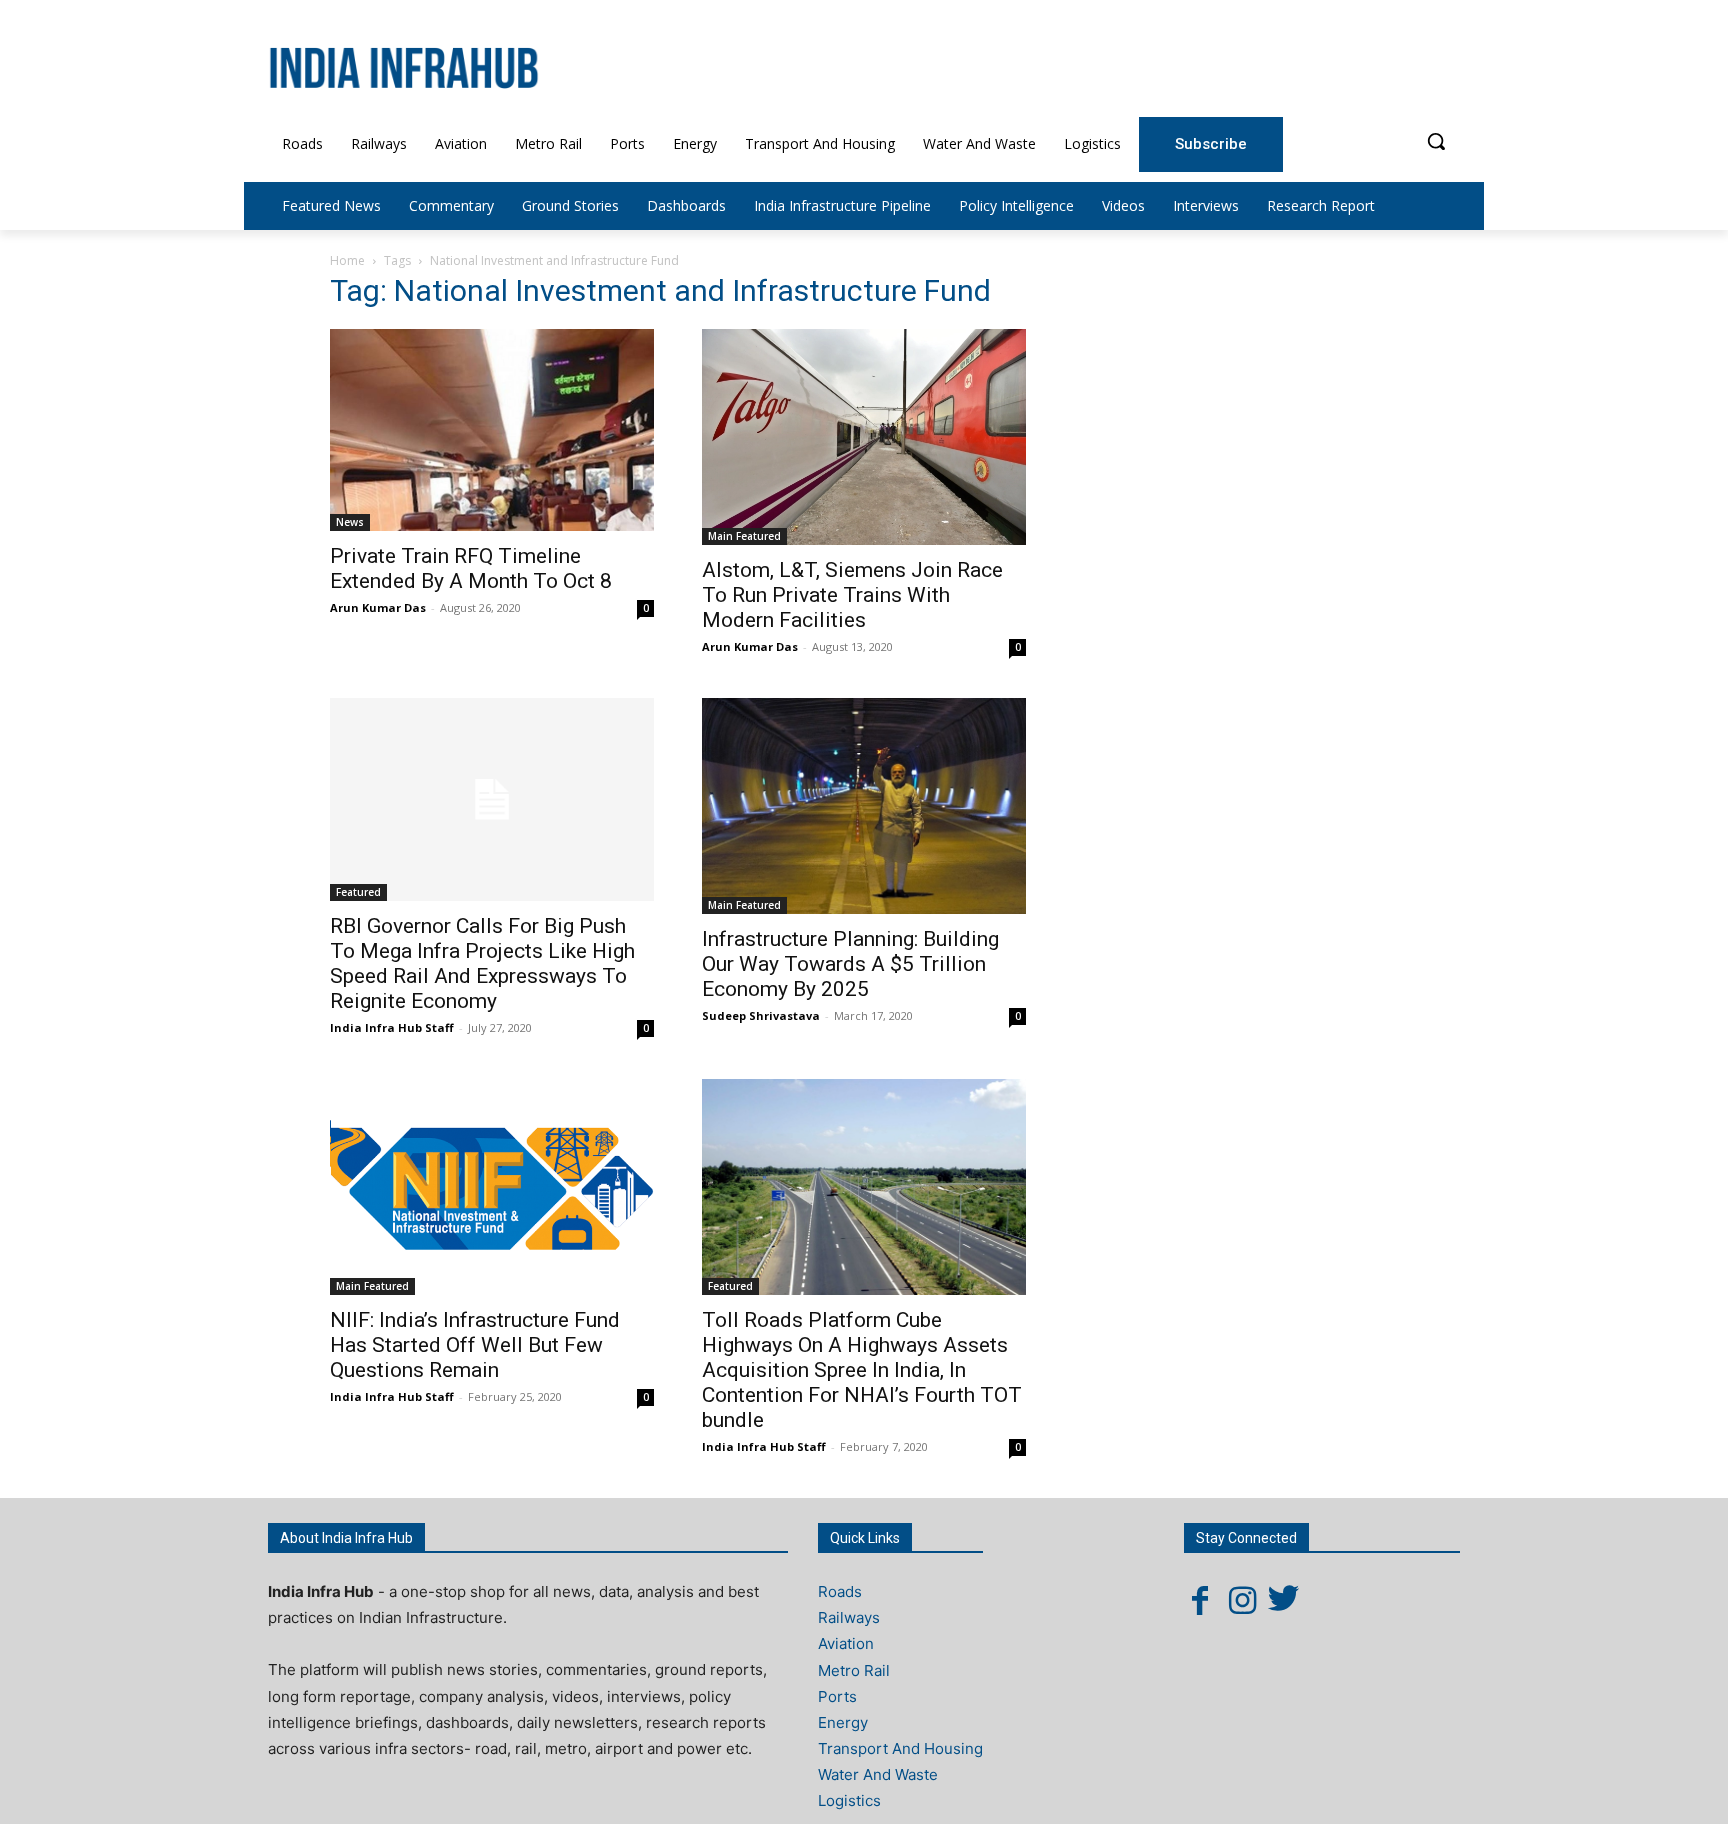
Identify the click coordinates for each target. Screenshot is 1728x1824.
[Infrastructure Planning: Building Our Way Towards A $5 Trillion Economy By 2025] (864, 806)
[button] (1436, 141)
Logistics (849, 1800)
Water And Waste (878, 1774)
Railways (849, 1617)
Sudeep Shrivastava (761, 1015)
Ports (837, 1696)
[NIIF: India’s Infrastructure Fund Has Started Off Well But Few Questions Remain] (492, 1187)
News (350, 522)
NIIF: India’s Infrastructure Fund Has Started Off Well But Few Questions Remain (475, 1345)
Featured (358, 892)
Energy (843, 1722)
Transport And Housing (900, 1748)
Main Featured (744, 536)
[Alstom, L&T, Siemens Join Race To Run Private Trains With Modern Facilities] (864, 437)
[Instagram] (1242, 1600)
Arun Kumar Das (378, 607)
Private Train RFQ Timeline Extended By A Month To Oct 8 (471, 568)
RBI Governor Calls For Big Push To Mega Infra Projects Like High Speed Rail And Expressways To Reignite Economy (482, 963)
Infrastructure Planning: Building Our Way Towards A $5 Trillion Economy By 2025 (850, 964)
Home (347, 260)
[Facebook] (1200, 1600)
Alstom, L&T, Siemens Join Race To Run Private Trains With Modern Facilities (852, 595)
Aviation (846, 1643)
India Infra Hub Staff (392, 1027)
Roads (840, 1591)
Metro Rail (854, 1670)
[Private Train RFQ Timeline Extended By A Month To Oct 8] (492, 430)
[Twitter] (1284, 1600)
